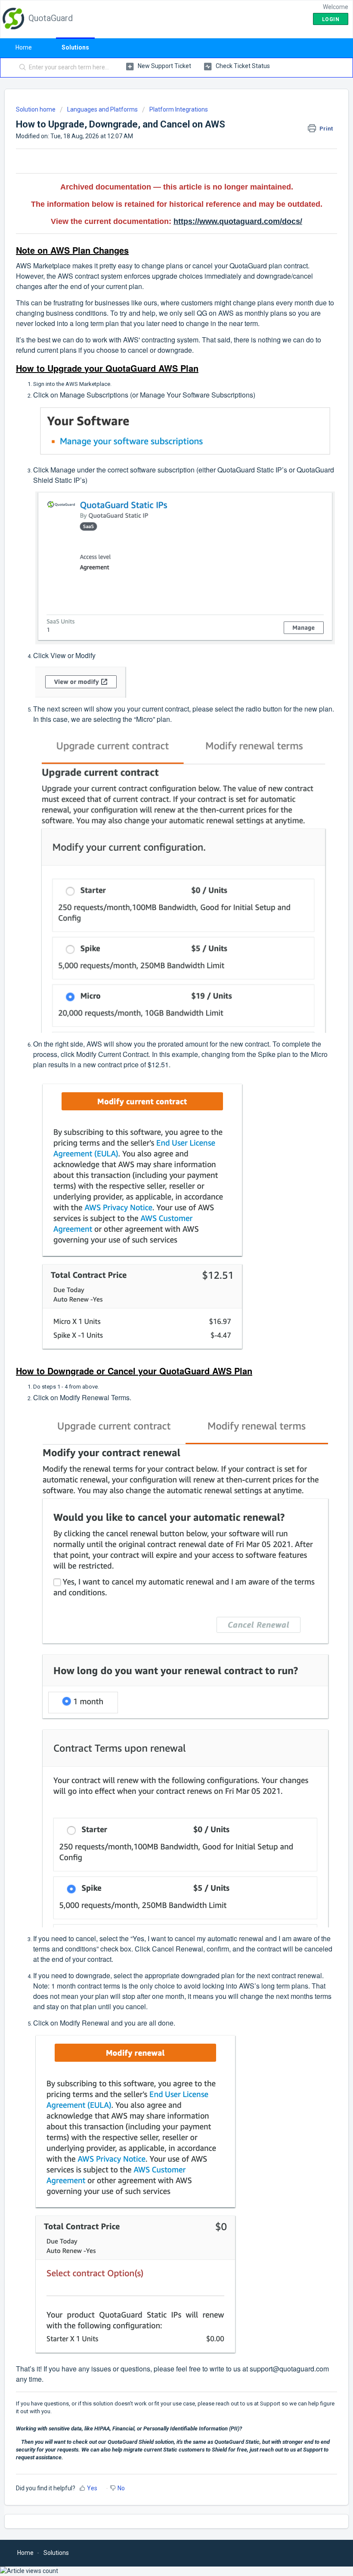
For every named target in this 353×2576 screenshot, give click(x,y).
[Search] (21, 68)
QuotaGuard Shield (131, 2442)
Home (24, 47)
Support (270, 2404)
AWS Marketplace (88, 384)
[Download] (161, 1324)
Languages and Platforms (102, 109)
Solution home (36, 109)
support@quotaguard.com (289, 2369)
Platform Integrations (179, 109)
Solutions (75, 47)
